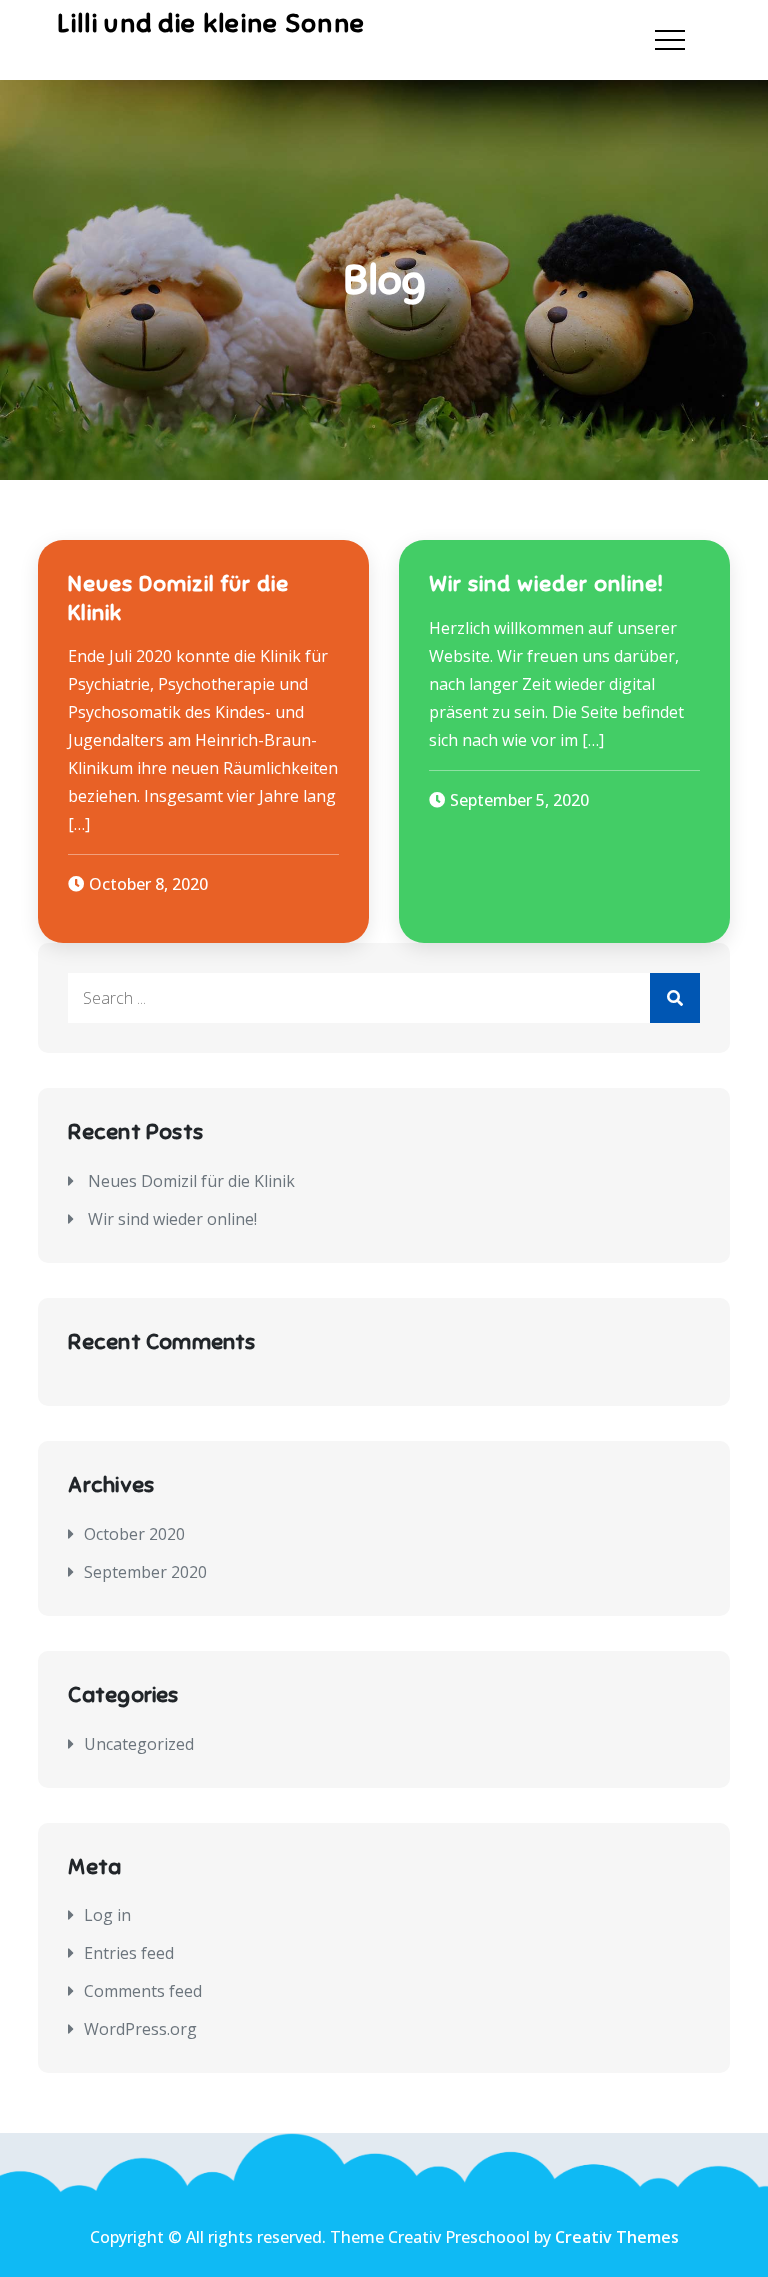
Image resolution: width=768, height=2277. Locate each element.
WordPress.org (140, 2029)
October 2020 (134, 1534)
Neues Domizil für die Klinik (191, 1181)
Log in (107, 1915)
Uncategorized (139, 1744)
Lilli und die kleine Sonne (211, 23)
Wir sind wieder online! (546, 583)
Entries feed (129, 1953)
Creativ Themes (617, 2237)
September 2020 (145, 1572)
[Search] (675, 998)
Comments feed (143, 1991)
